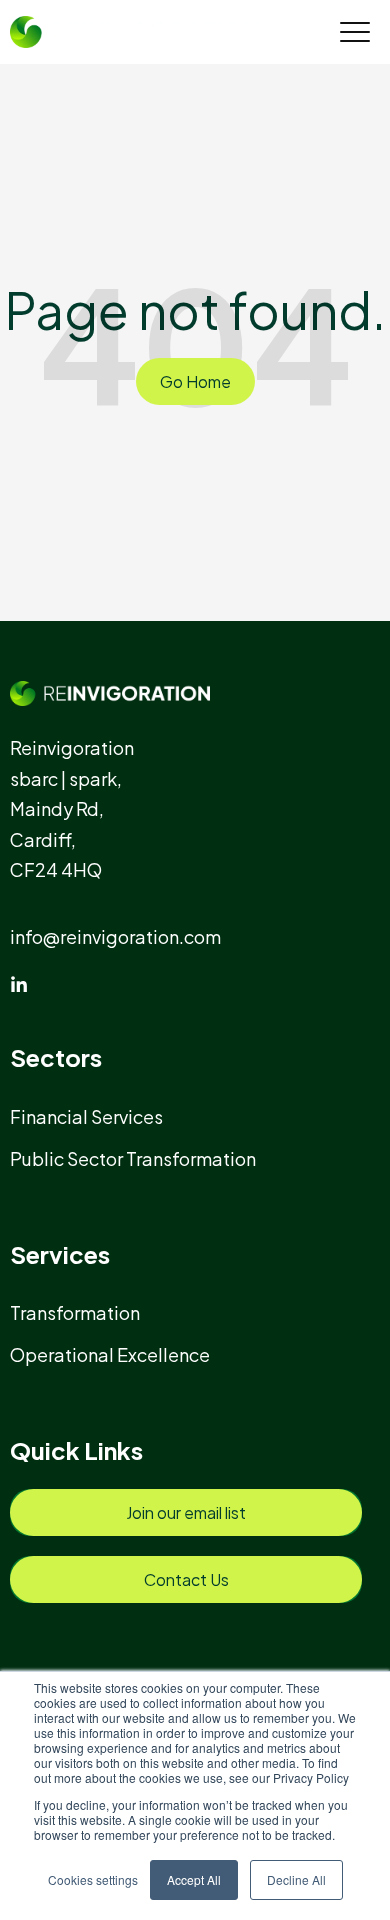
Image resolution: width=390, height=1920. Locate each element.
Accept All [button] (194, 1879)
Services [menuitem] (60, 1254)
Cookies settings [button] (93, 1879)
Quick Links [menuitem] (76, 1450)
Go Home (195, 381)
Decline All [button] (296, 1879)
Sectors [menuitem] (56, 1057)
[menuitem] (95, 1116)
